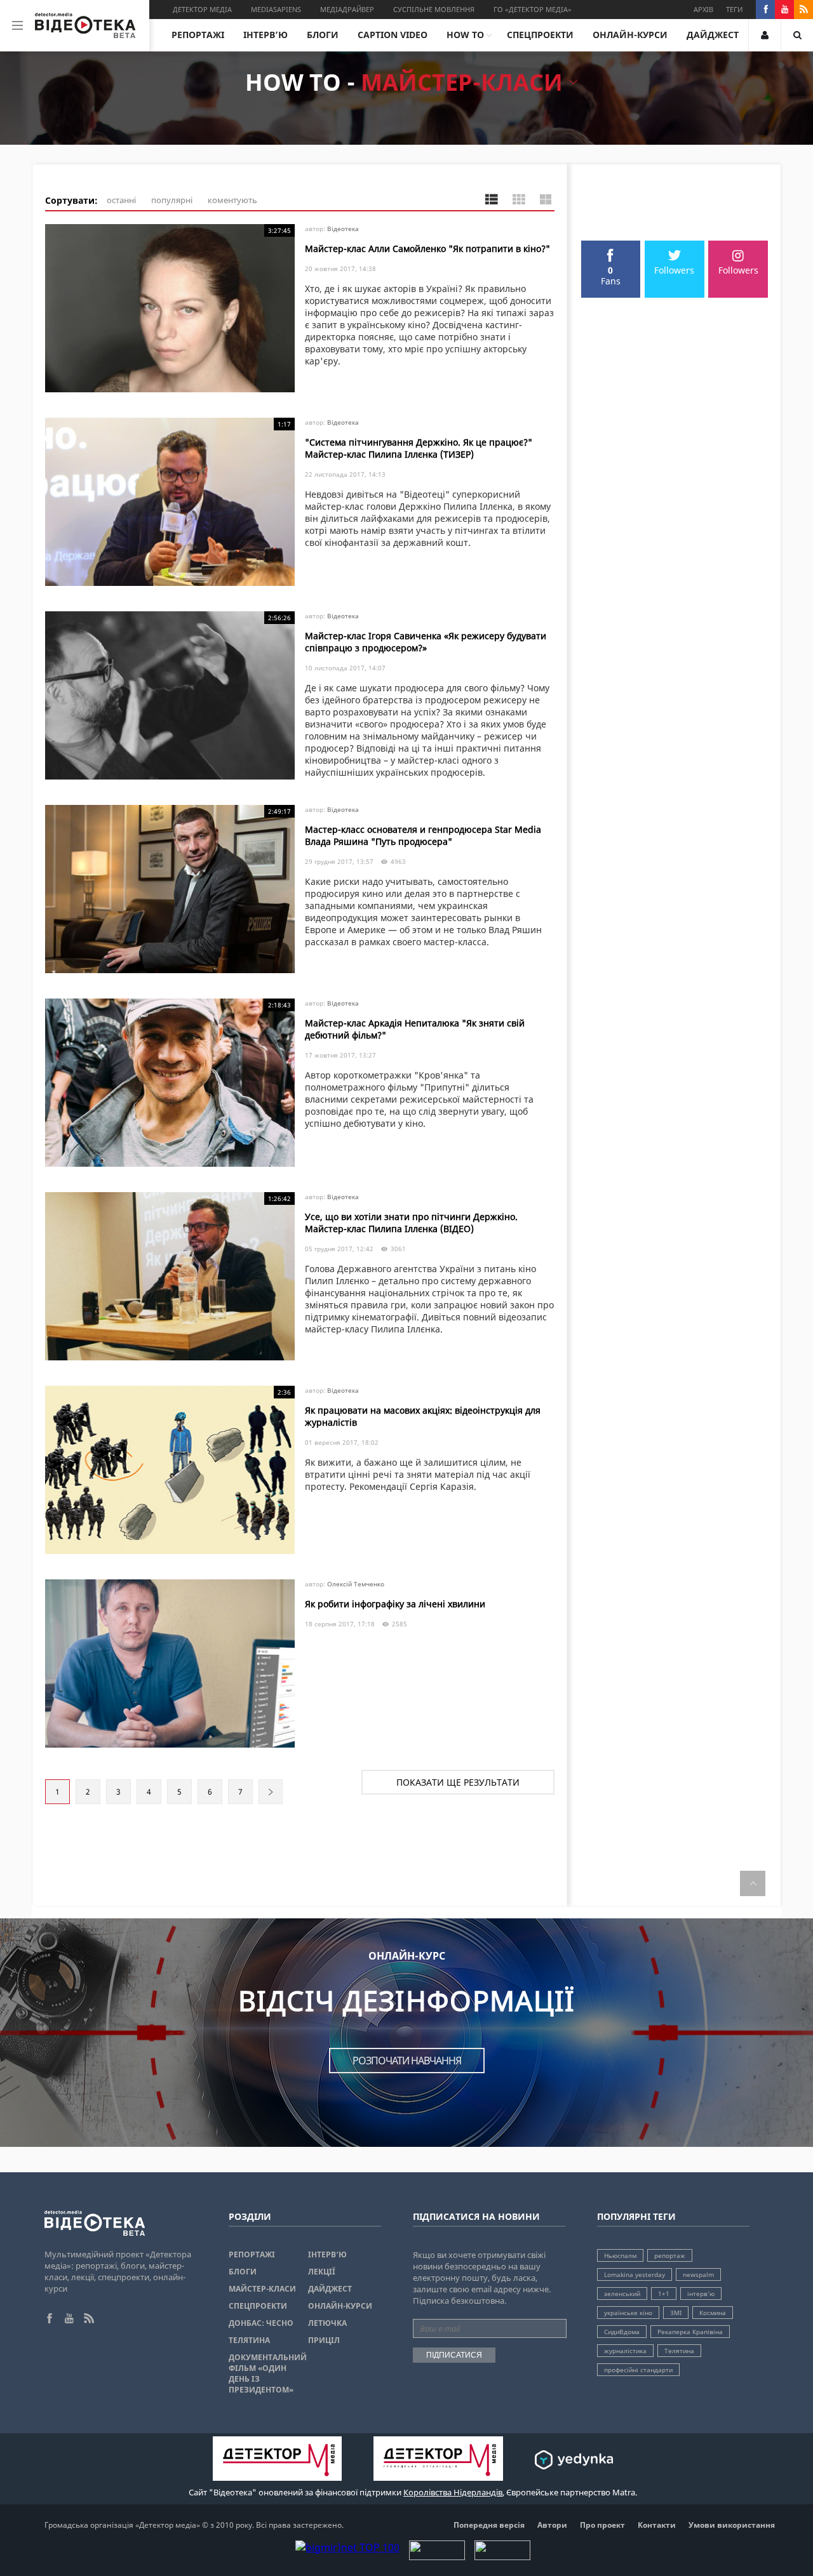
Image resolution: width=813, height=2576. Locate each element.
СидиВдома (622, 2332)
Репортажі (198, 35)
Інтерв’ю (265, 35)
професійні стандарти (638, 2370)
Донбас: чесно (261, 2323)
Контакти (657, 2525)
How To (465, 35)
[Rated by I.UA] (437, 2556)
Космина (713, 2313)
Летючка (327, 2323)
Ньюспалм (620, 2255)
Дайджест (713, 35)
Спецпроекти (540, 35)
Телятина (249, 2340)
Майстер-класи (262, 2289)
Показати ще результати (458, 1782)
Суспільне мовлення (434, 9)
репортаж (670, 2255)
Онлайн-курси (630, 35)
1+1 (664, 2294)
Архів (703, 9)
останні (121, 200)
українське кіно (628, 2313)
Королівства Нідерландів (453, 2492)
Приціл (324, 2340)
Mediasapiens (276, 9)
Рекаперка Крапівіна (690, 2332)
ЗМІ (676, 2313)
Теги (734, 9)
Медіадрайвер (347, 9)
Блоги (323, 35)
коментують (232, 200)
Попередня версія (489, 2525)
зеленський (622, 2294)
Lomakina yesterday (635, 2274)
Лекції (322, 2272)
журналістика (625, 2351)
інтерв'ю (701, 2294)
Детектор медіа (202, 9)
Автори (552, 2525)
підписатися (454, 2355)
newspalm (698, 2274)
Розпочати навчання (407, 2061)
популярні (172, 200)
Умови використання (732, 2525)
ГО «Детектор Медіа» (533, 9)
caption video (393, 35)
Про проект (602, 2525)
